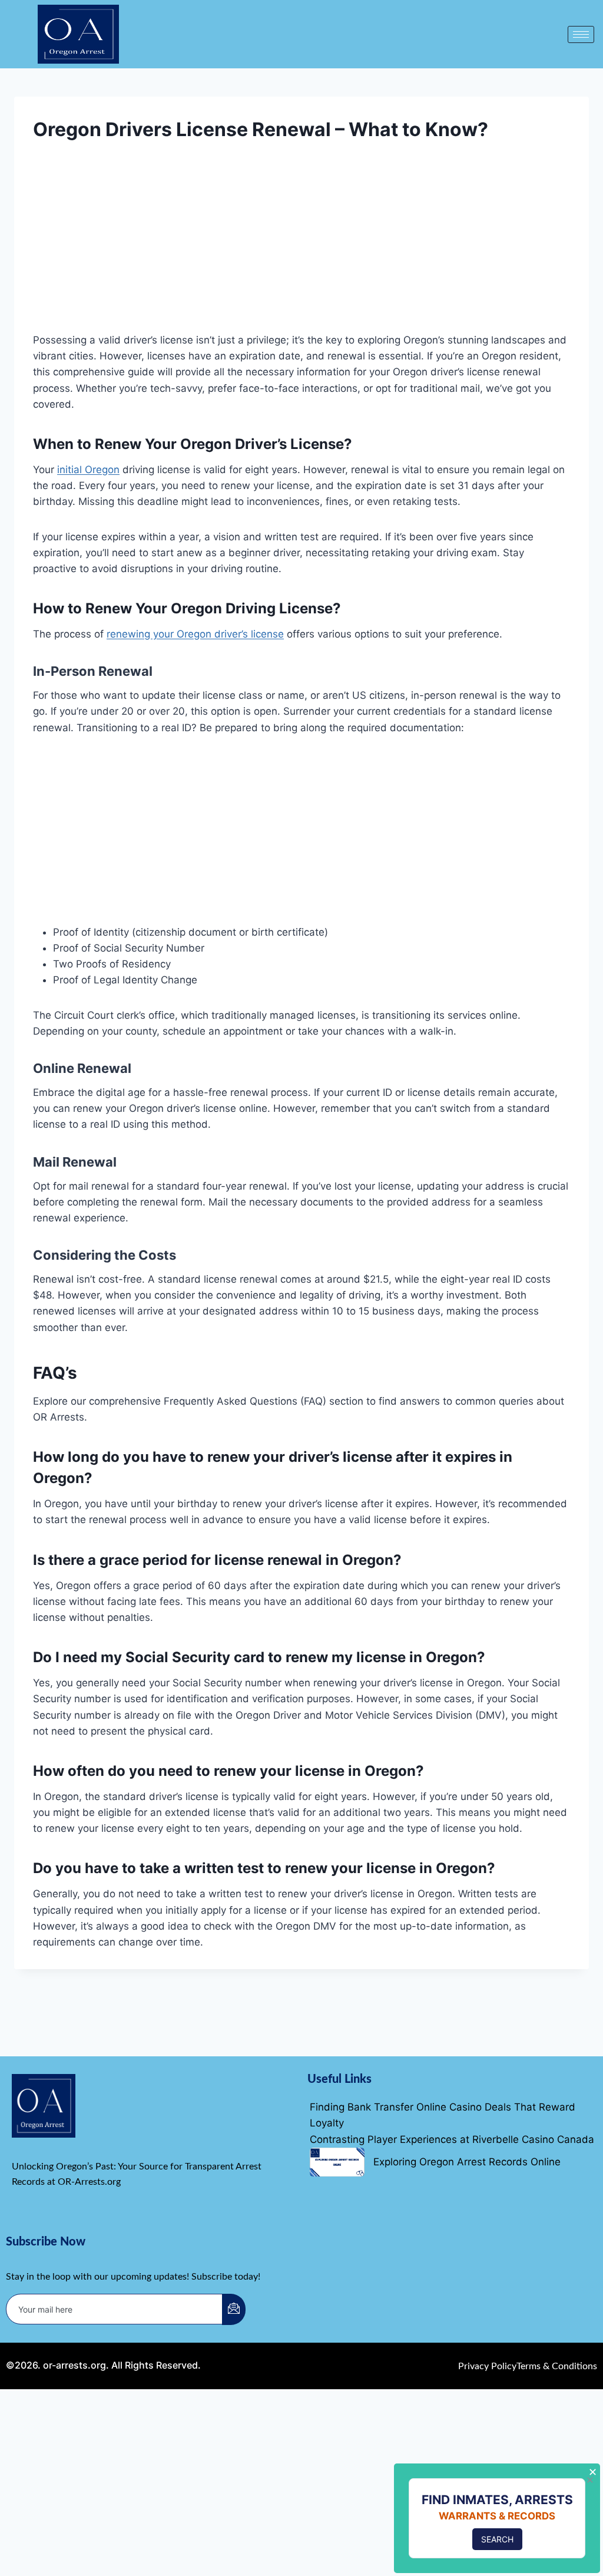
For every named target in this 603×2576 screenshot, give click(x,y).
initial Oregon (88, 470)
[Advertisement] (301, 245)
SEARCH (497, 2539)
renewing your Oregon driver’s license (195, 634)
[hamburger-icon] (581, 34)
